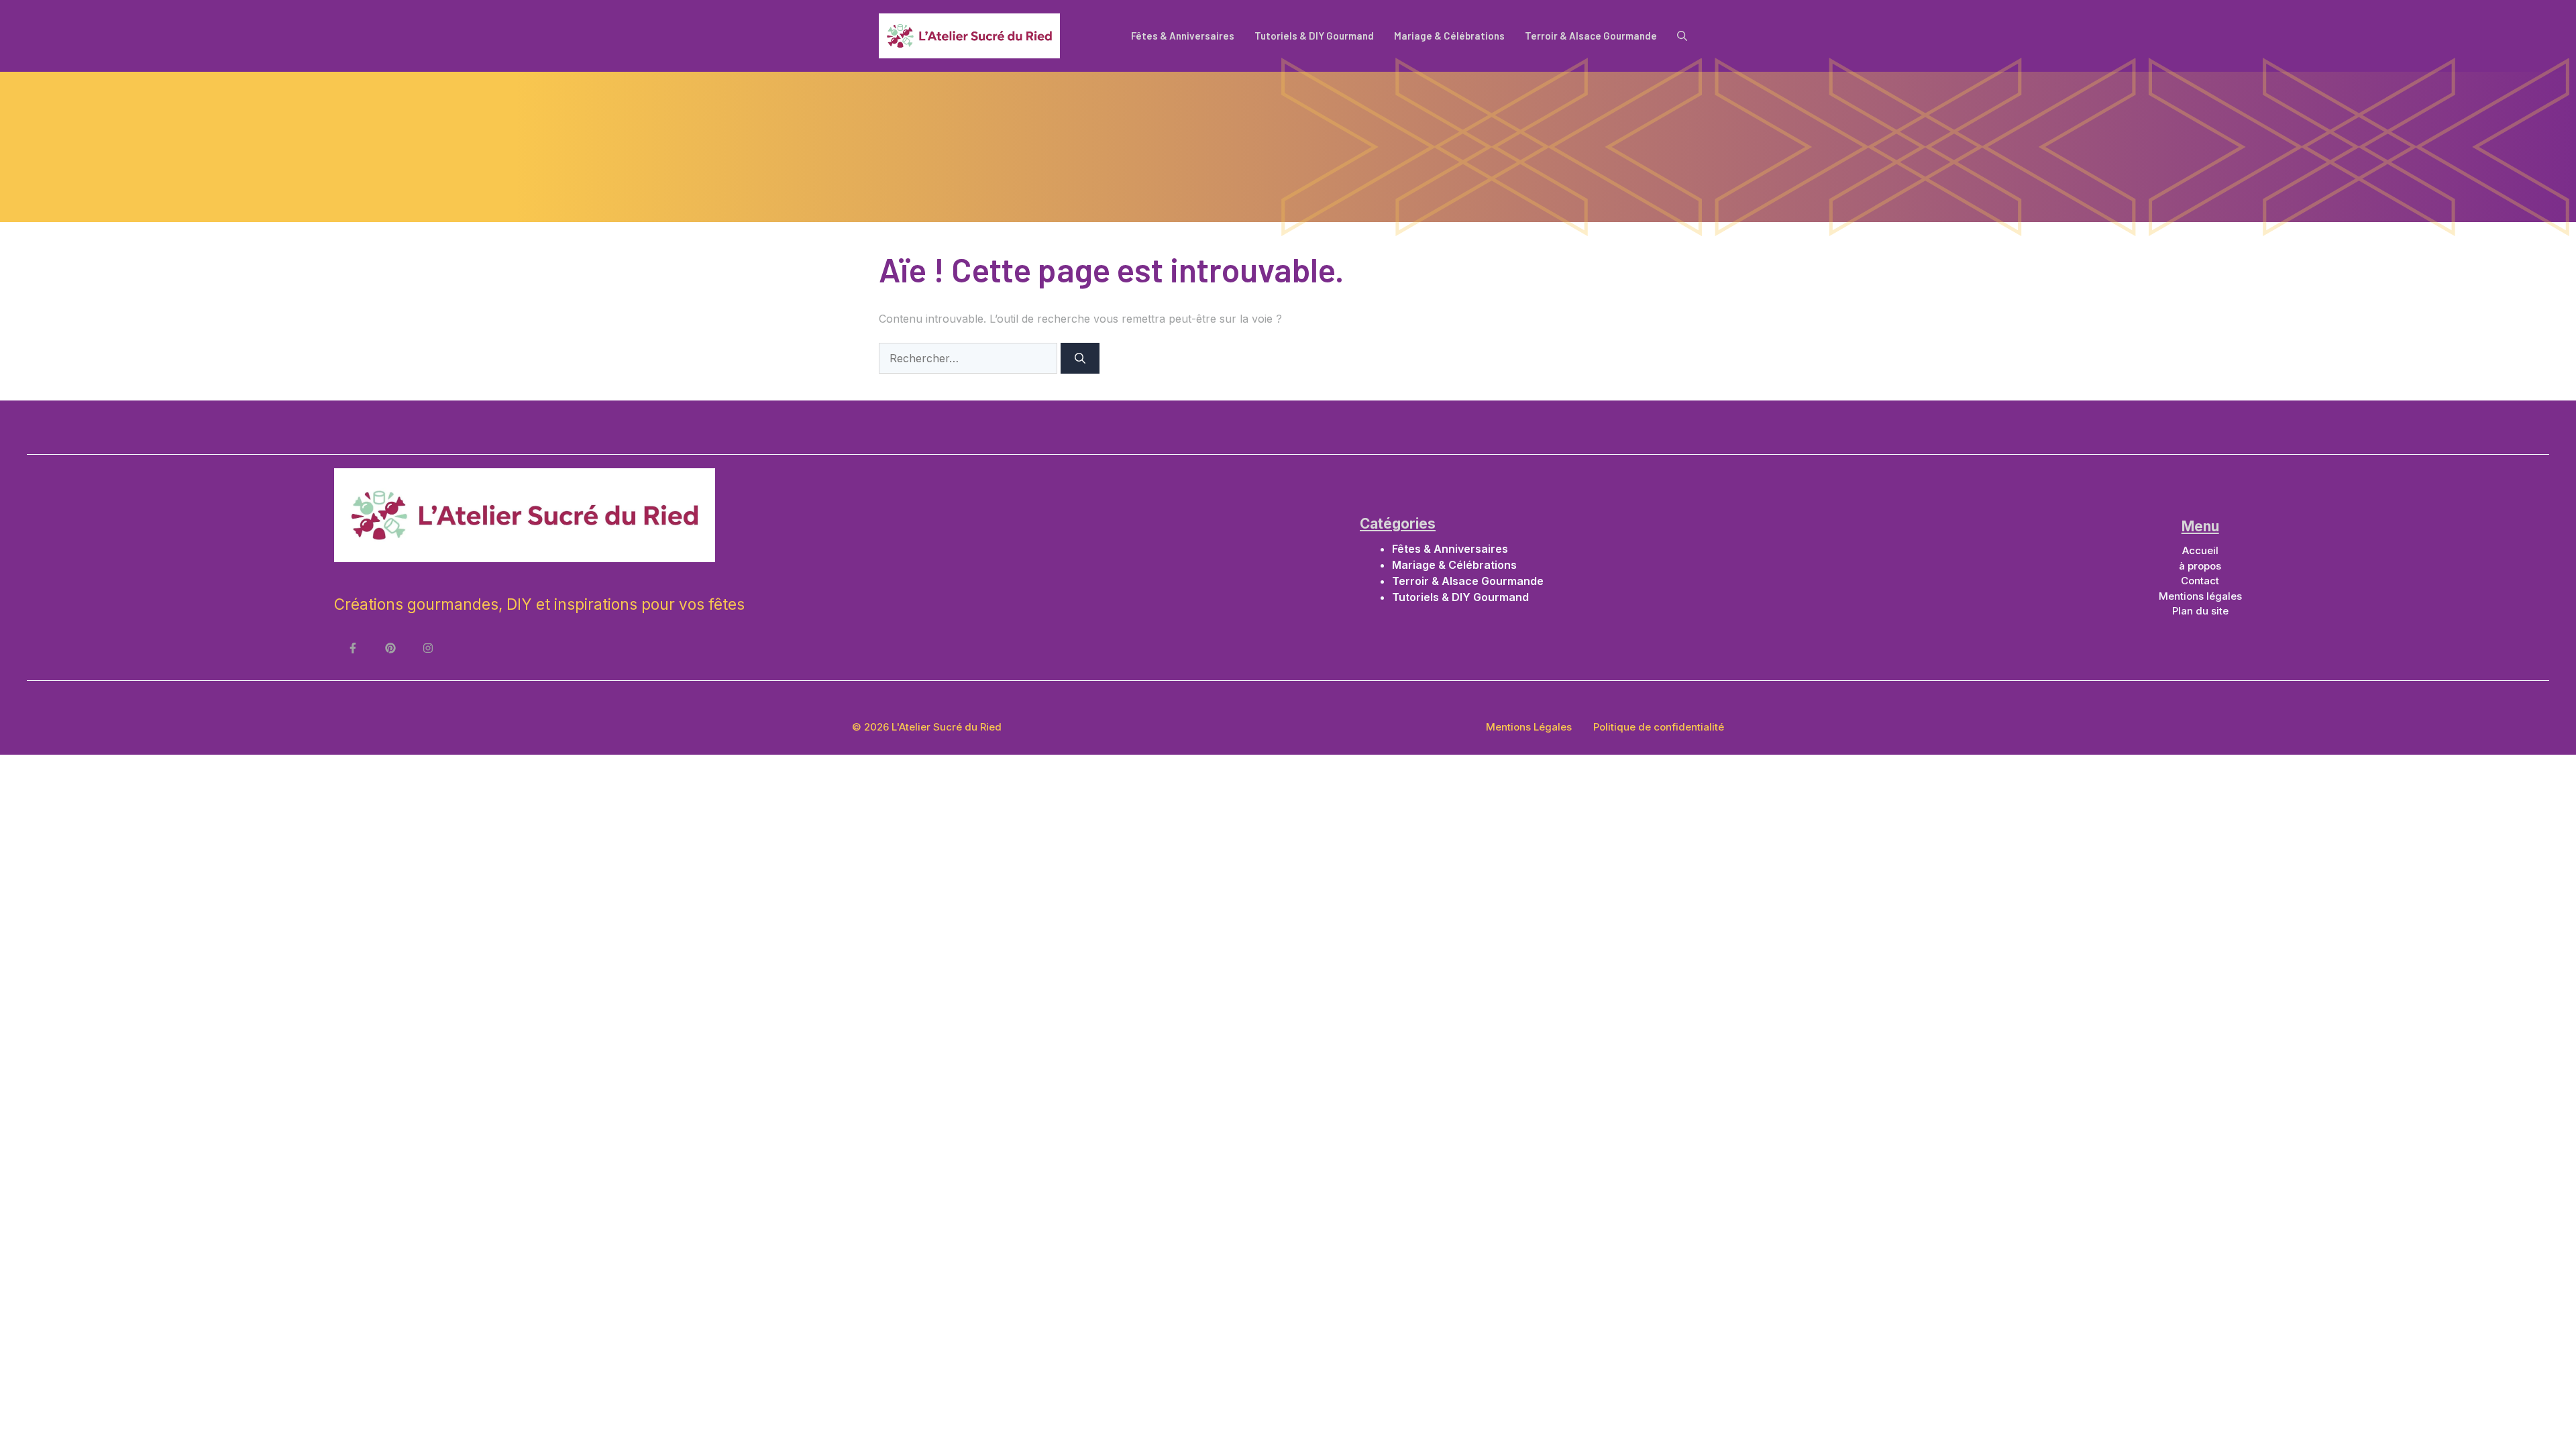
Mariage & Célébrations (1449, 36)
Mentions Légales (1529, 727)
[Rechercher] (1080, 358)
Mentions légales (2200, 596)
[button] (1682, 36)
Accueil (2200, 550)
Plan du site (2200, 611)
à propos (2200, 566)
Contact (2200, 581)
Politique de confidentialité (1659, 727)
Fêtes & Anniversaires (1183, 36)
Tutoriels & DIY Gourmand (1314, 36)
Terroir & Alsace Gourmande (1591, 36)
